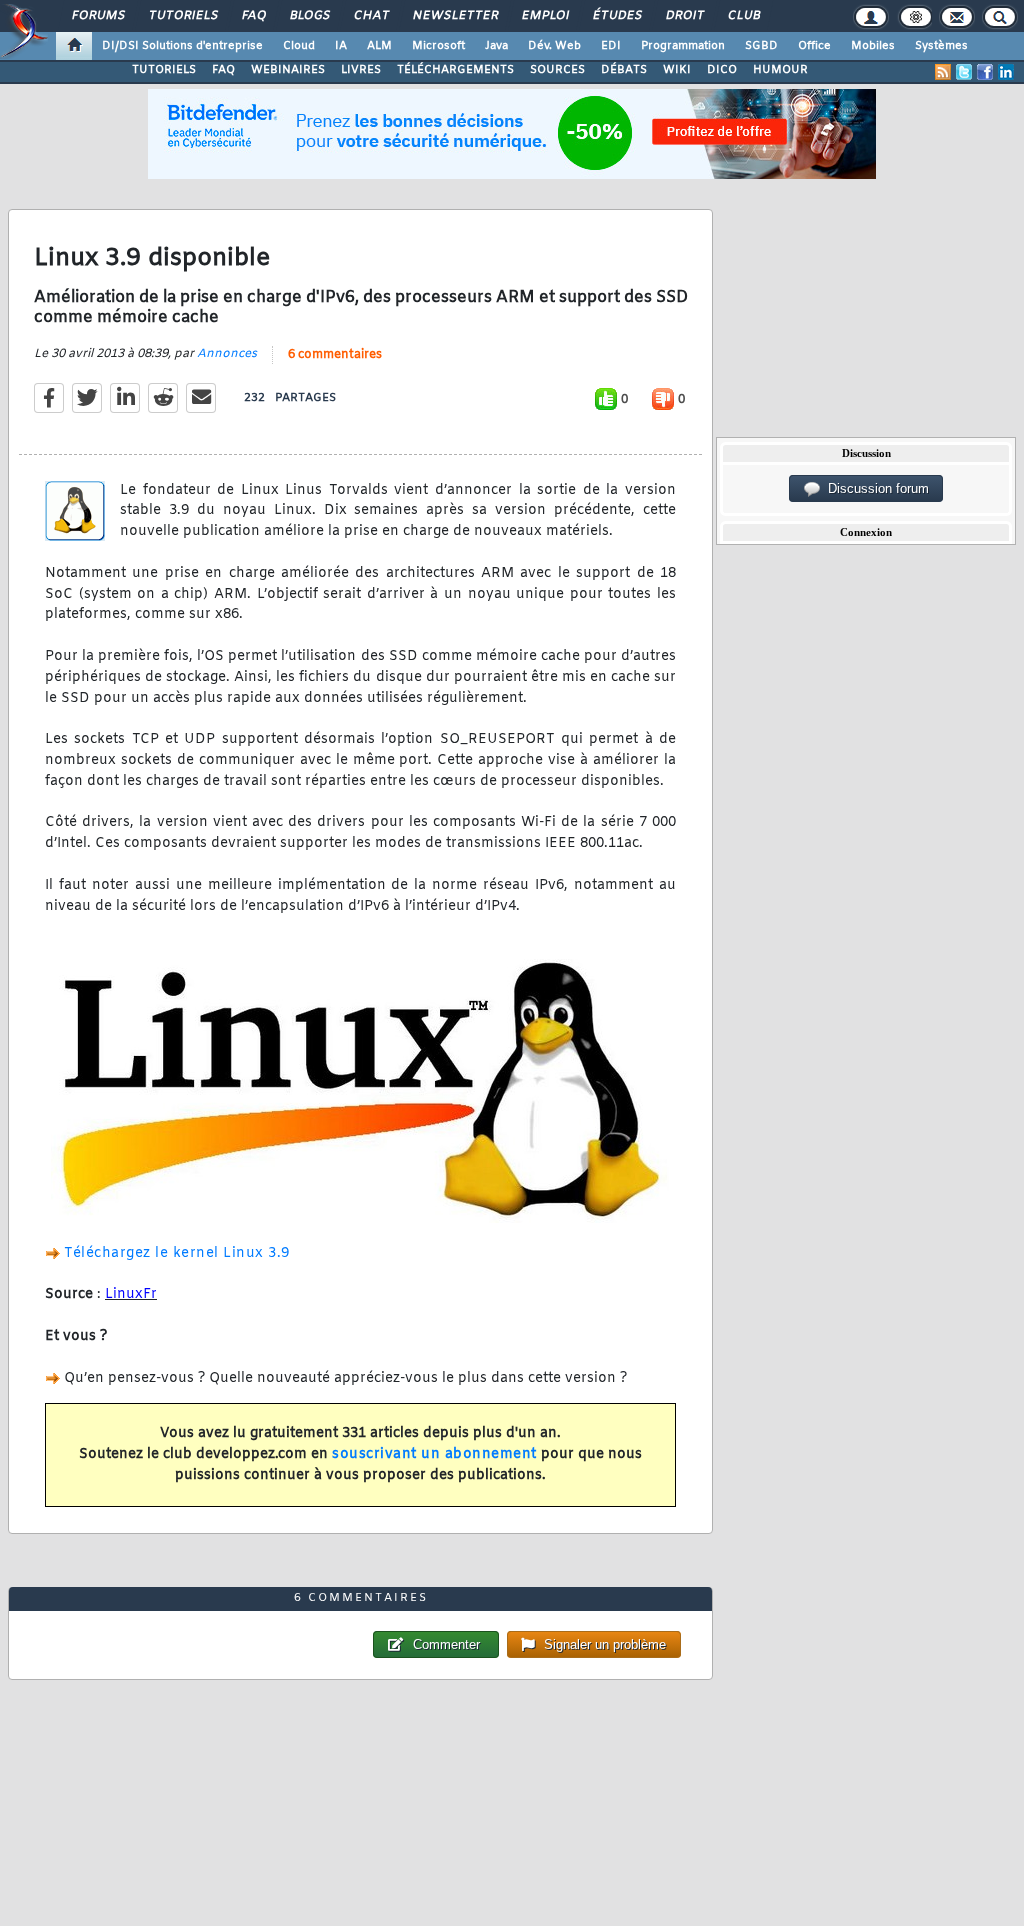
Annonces (227, 354)
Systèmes (941, 46)
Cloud (299, 46)
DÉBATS (624, 70)
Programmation (683, 46)
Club (743, 16)
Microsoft (438, 46)
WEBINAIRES (288, 70)
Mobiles (873, 46)
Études (616, 16)
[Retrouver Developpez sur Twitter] (964, 72)
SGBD (761, 46)
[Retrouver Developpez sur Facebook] (985, 72)
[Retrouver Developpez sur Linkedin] (1006, 72)
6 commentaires (335, 355)
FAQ (253, 16)
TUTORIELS (164, 70)
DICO (722, 70)
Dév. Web (554, 46)
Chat (370, 16)
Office (814, 46)
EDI (611, 46)
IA (341, 46)
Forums (97, 16)
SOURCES (557, 70)
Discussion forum (874, 488)
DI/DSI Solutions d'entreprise (182, 46)
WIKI (677, 70)
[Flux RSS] (943, 72)
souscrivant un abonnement (434, 1454)
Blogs (309, 16)
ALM (379, 46)
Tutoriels (182, 16)
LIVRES (361, 70)
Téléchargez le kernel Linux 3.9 (177, 1253)
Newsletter (454, 16)
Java (496, 46)
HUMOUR (780, 70)
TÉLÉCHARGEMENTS (455, 70)
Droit (684, 16)
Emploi (544, 16)
